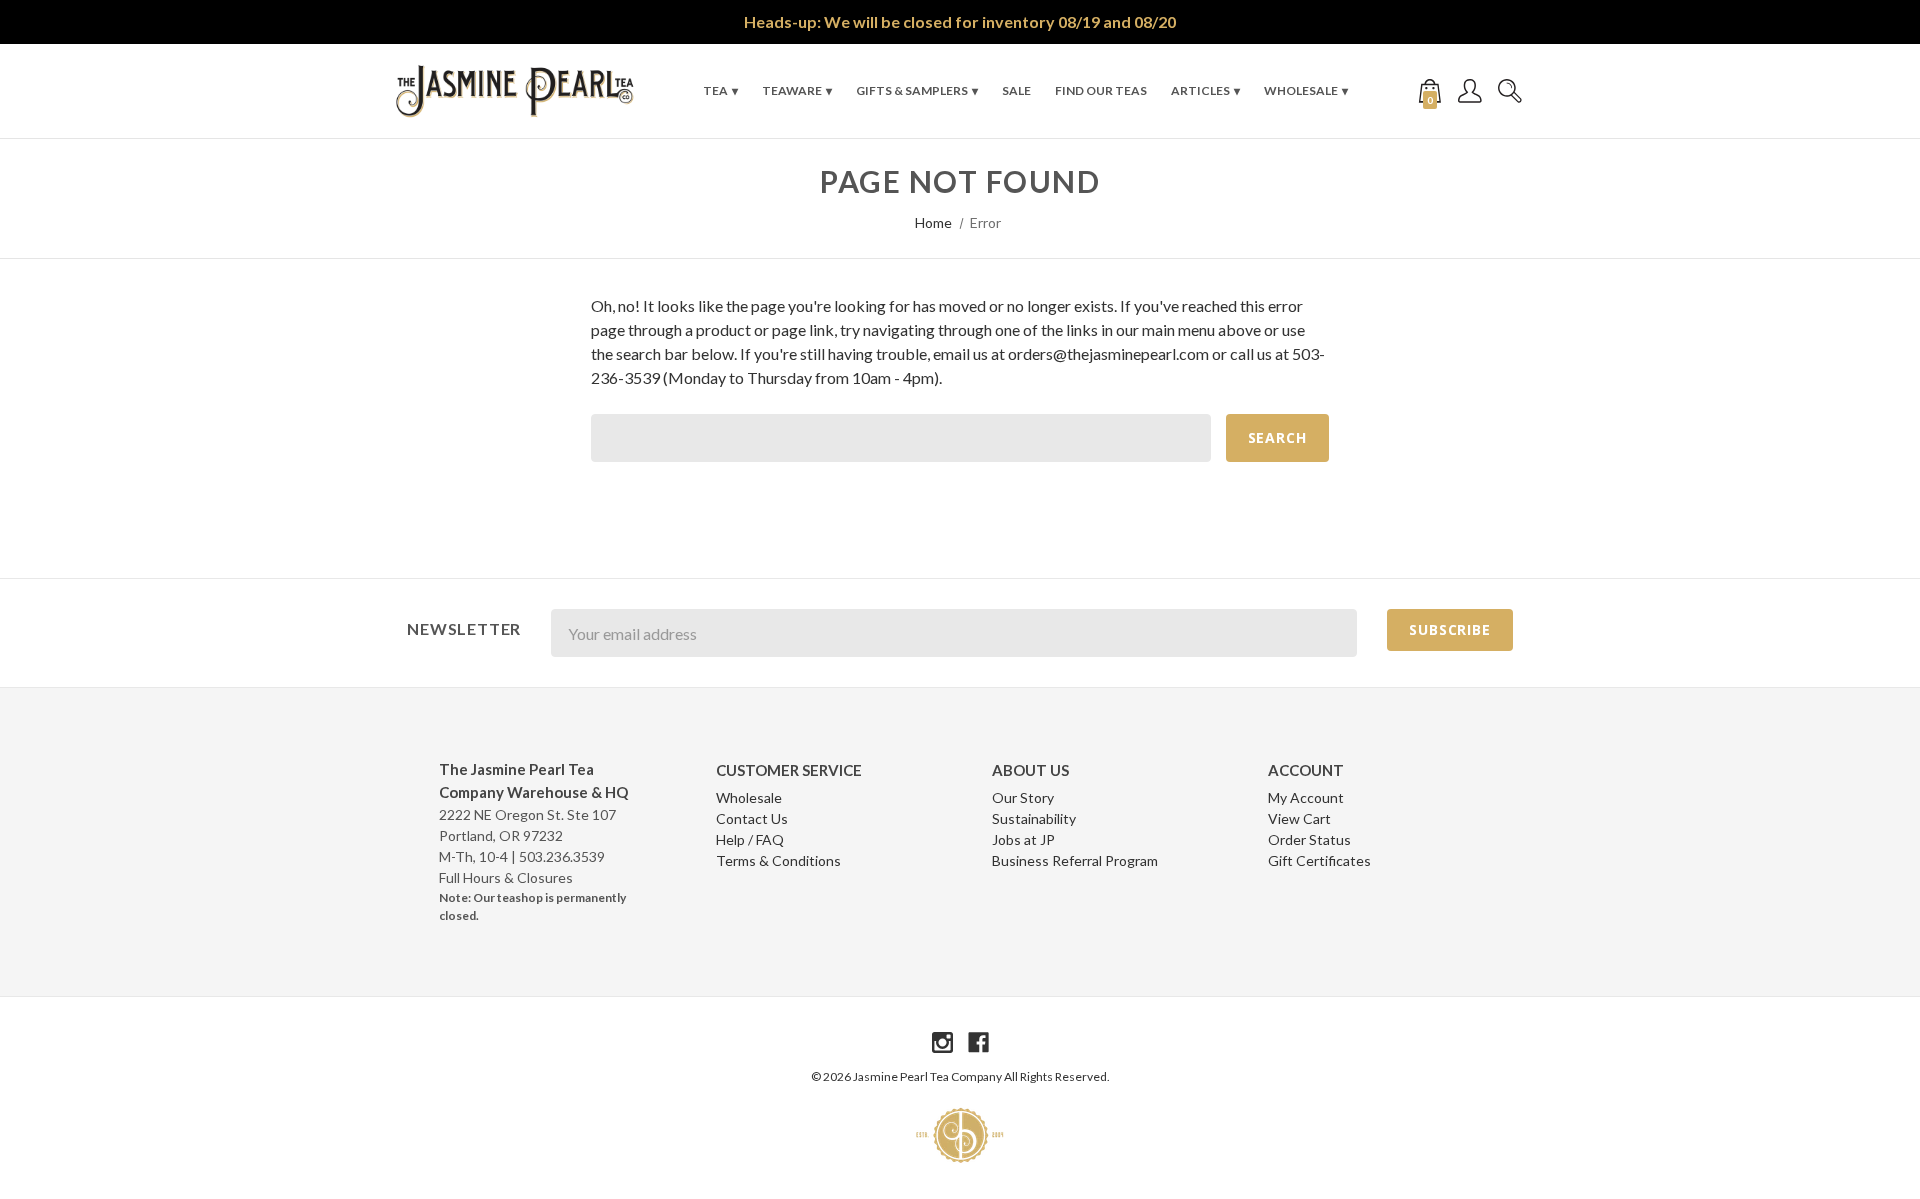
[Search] (1510, 91)
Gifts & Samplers (912, 90)
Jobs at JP (1023, 839)
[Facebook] (978, 1042)
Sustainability (1034, 818)
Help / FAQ (750, 839)
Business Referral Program (1075, 860)
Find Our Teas (1101, 90)
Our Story (1023, 797)
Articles (1200, 90)
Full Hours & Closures (506, 877)
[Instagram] (942, 1042)
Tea (715, 90)
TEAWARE (792, 90)
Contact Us (752, 818)
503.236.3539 (562, 856)
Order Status (1309, 839)
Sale (1016, 90)
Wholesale (1301, 90)
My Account (1306, 797)
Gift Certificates (1319, 860)
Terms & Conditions (778, 860)
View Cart (1299, 818)
